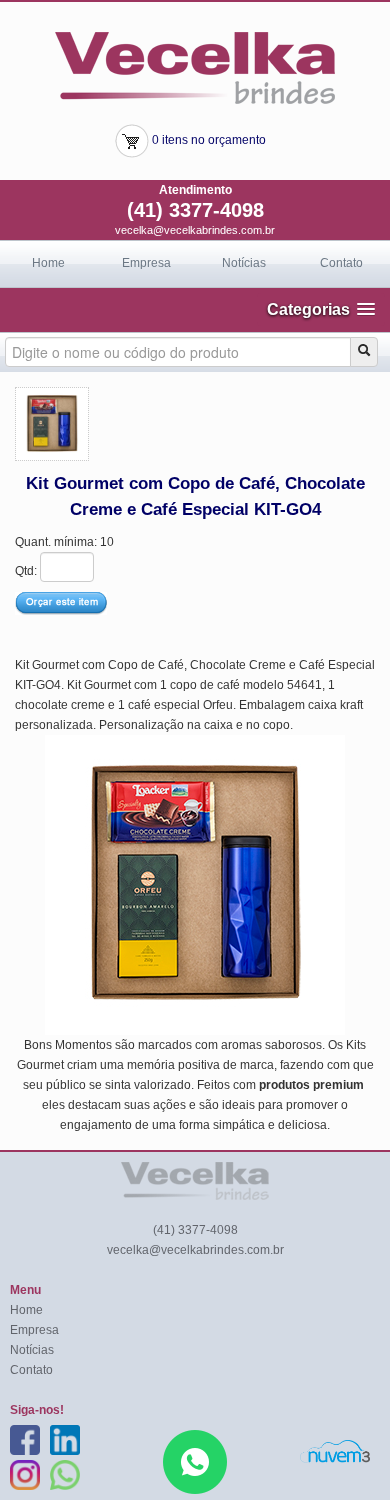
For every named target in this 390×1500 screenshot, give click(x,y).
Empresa (146, 263)
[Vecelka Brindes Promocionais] (195, 67)
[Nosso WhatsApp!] (195, 1461)
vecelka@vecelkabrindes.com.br (195, 230)
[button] (321, 309)
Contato (341, 263)
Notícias (244, 263)
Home (48, 263)
